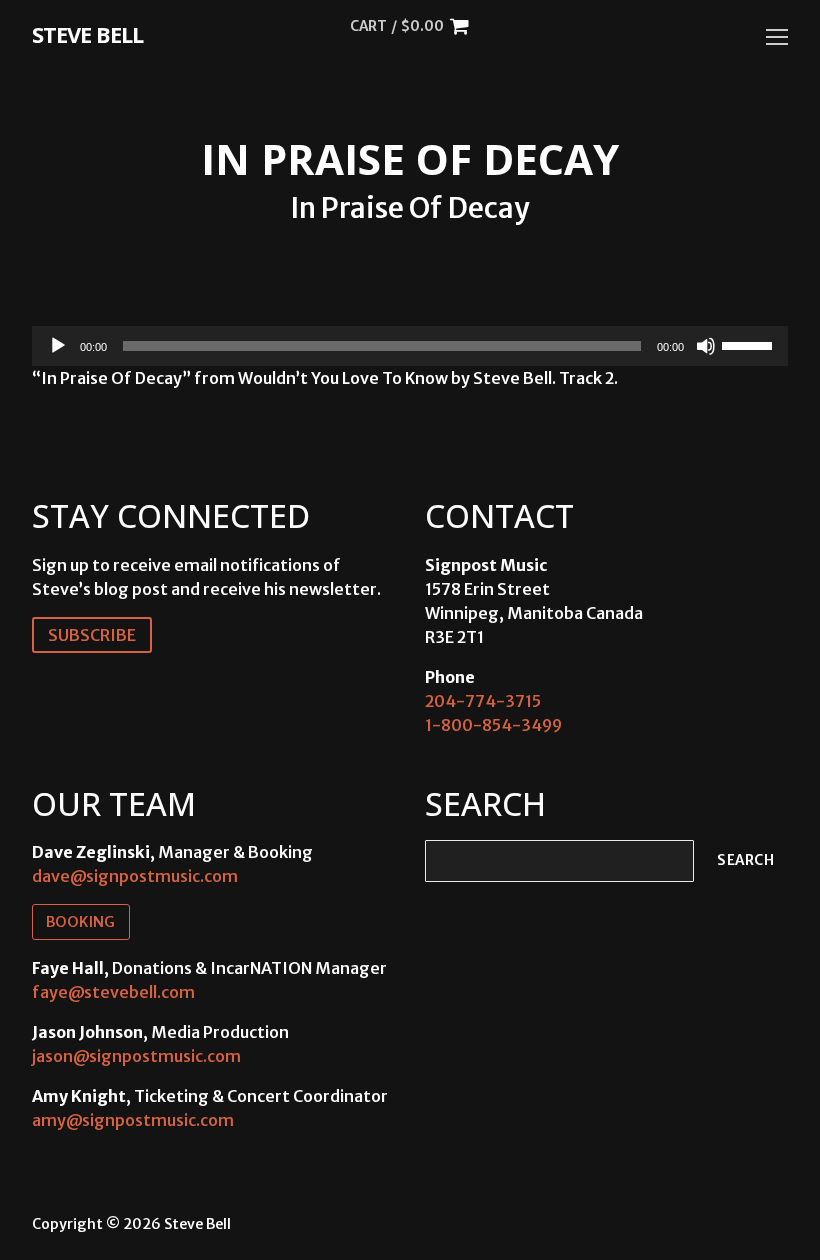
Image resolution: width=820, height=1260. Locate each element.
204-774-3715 (483, 701)
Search (745, 860)
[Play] (58, 346)
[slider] (750, 344)
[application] (410, 346)
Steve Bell (87, 34)
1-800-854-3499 (493, 725)
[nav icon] (777, 37)
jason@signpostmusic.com (136, 1056)
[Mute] (706, 346)
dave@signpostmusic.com (135, 876)
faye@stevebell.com (113, 992)
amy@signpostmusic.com (133, 1120)
